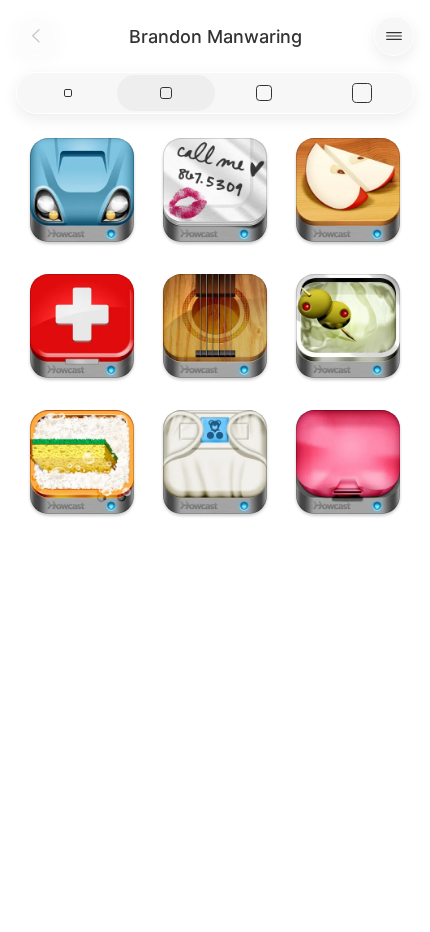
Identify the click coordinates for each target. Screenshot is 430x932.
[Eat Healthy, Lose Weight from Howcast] (348, 190)
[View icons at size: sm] (68, 93)
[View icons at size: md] (166, 93)
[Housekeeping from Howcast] (82, 462)
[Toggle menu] (394, 36)
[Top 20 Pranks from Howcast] (348, 462)
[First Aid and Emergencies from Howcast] (82, 326)
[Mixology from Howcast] (348, 326)
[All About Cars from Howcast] (82, 190)
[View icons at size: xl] (362, 93)
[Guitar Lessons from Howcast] (215, 326)
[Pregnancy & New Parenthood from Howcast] (215, 462)
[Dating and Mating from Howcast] (215, 190)
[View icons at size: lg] (264, 93)
